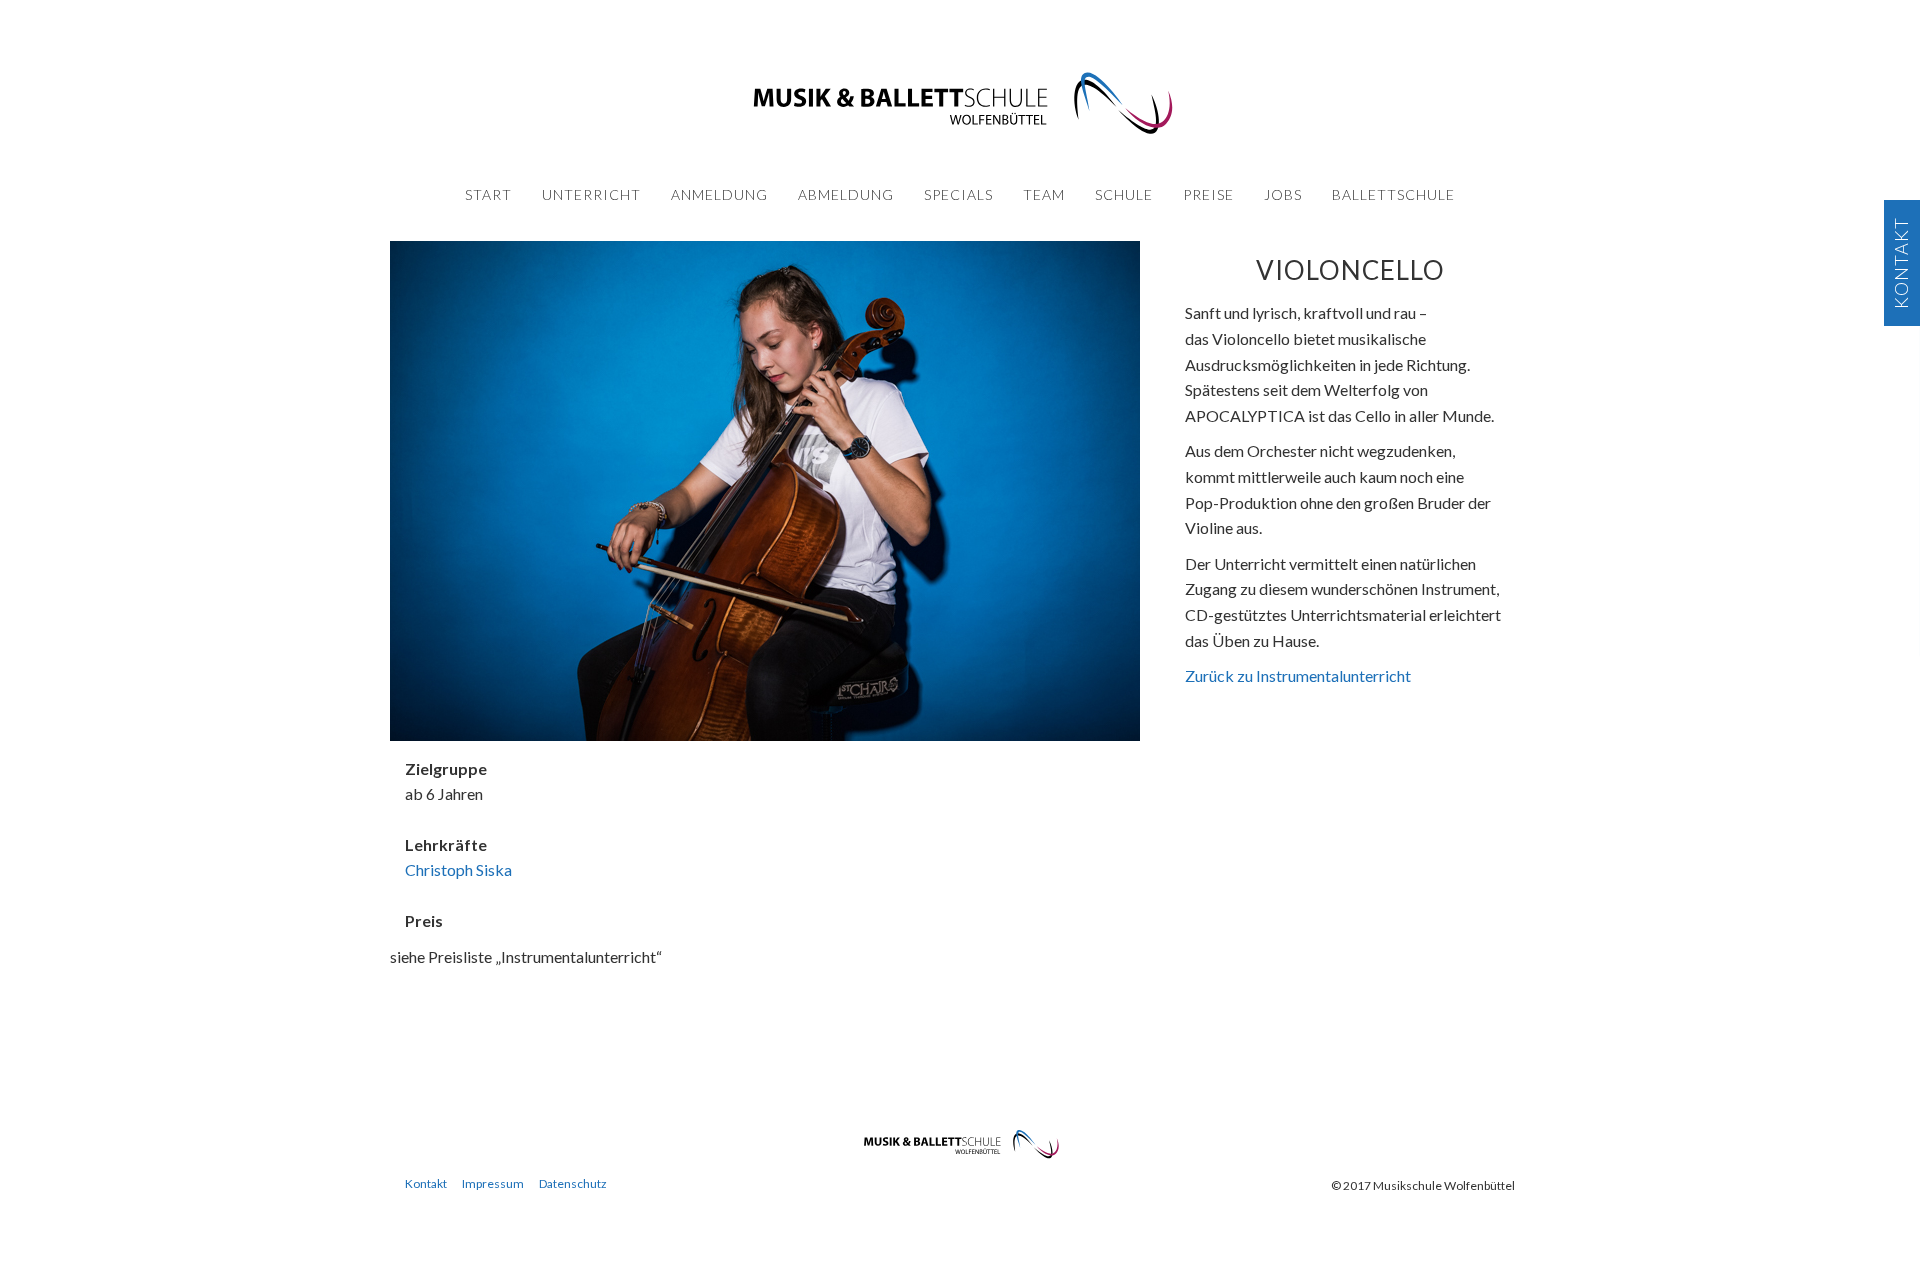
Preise (1208, 194)
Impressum (493, 1183)
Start (488, 194)
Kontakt (426, 1183)
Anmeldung (719, 194)
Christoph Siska (458, 869)
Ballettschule (1393, 194)
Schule (1124, 194)
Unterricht (591, 194)
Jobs (1283, 194)
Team (1044, 194)
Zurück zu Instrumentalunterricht (1298, 675)
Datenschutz (573, 1183)
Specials (958, 194)
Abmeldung (846, 194)
